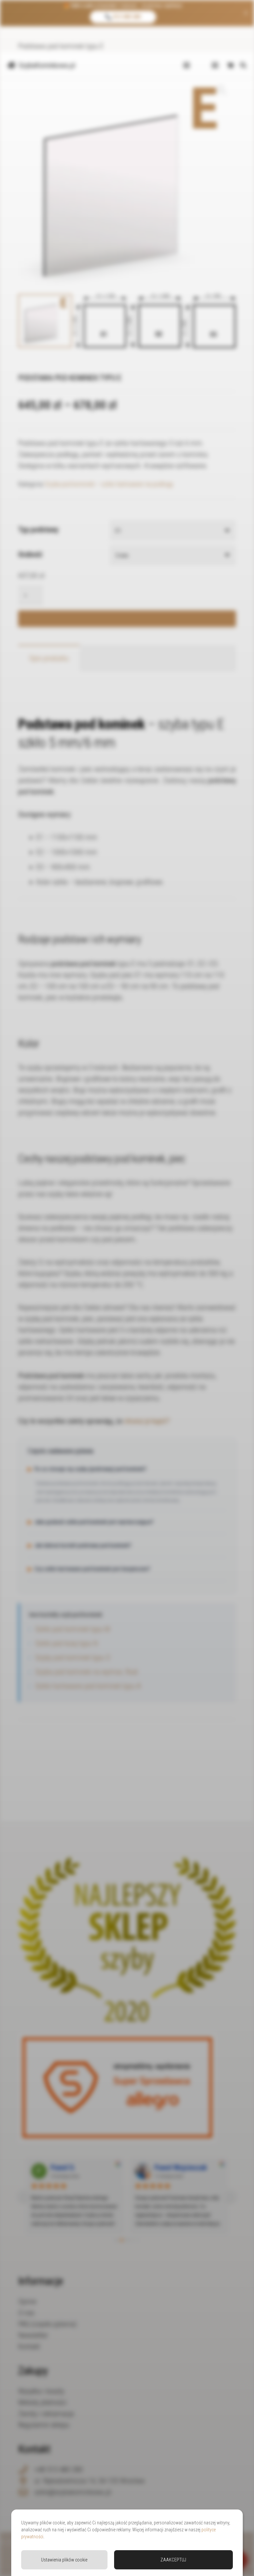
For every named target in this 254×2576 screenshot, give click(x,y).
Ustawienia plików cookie (64, 2560)
